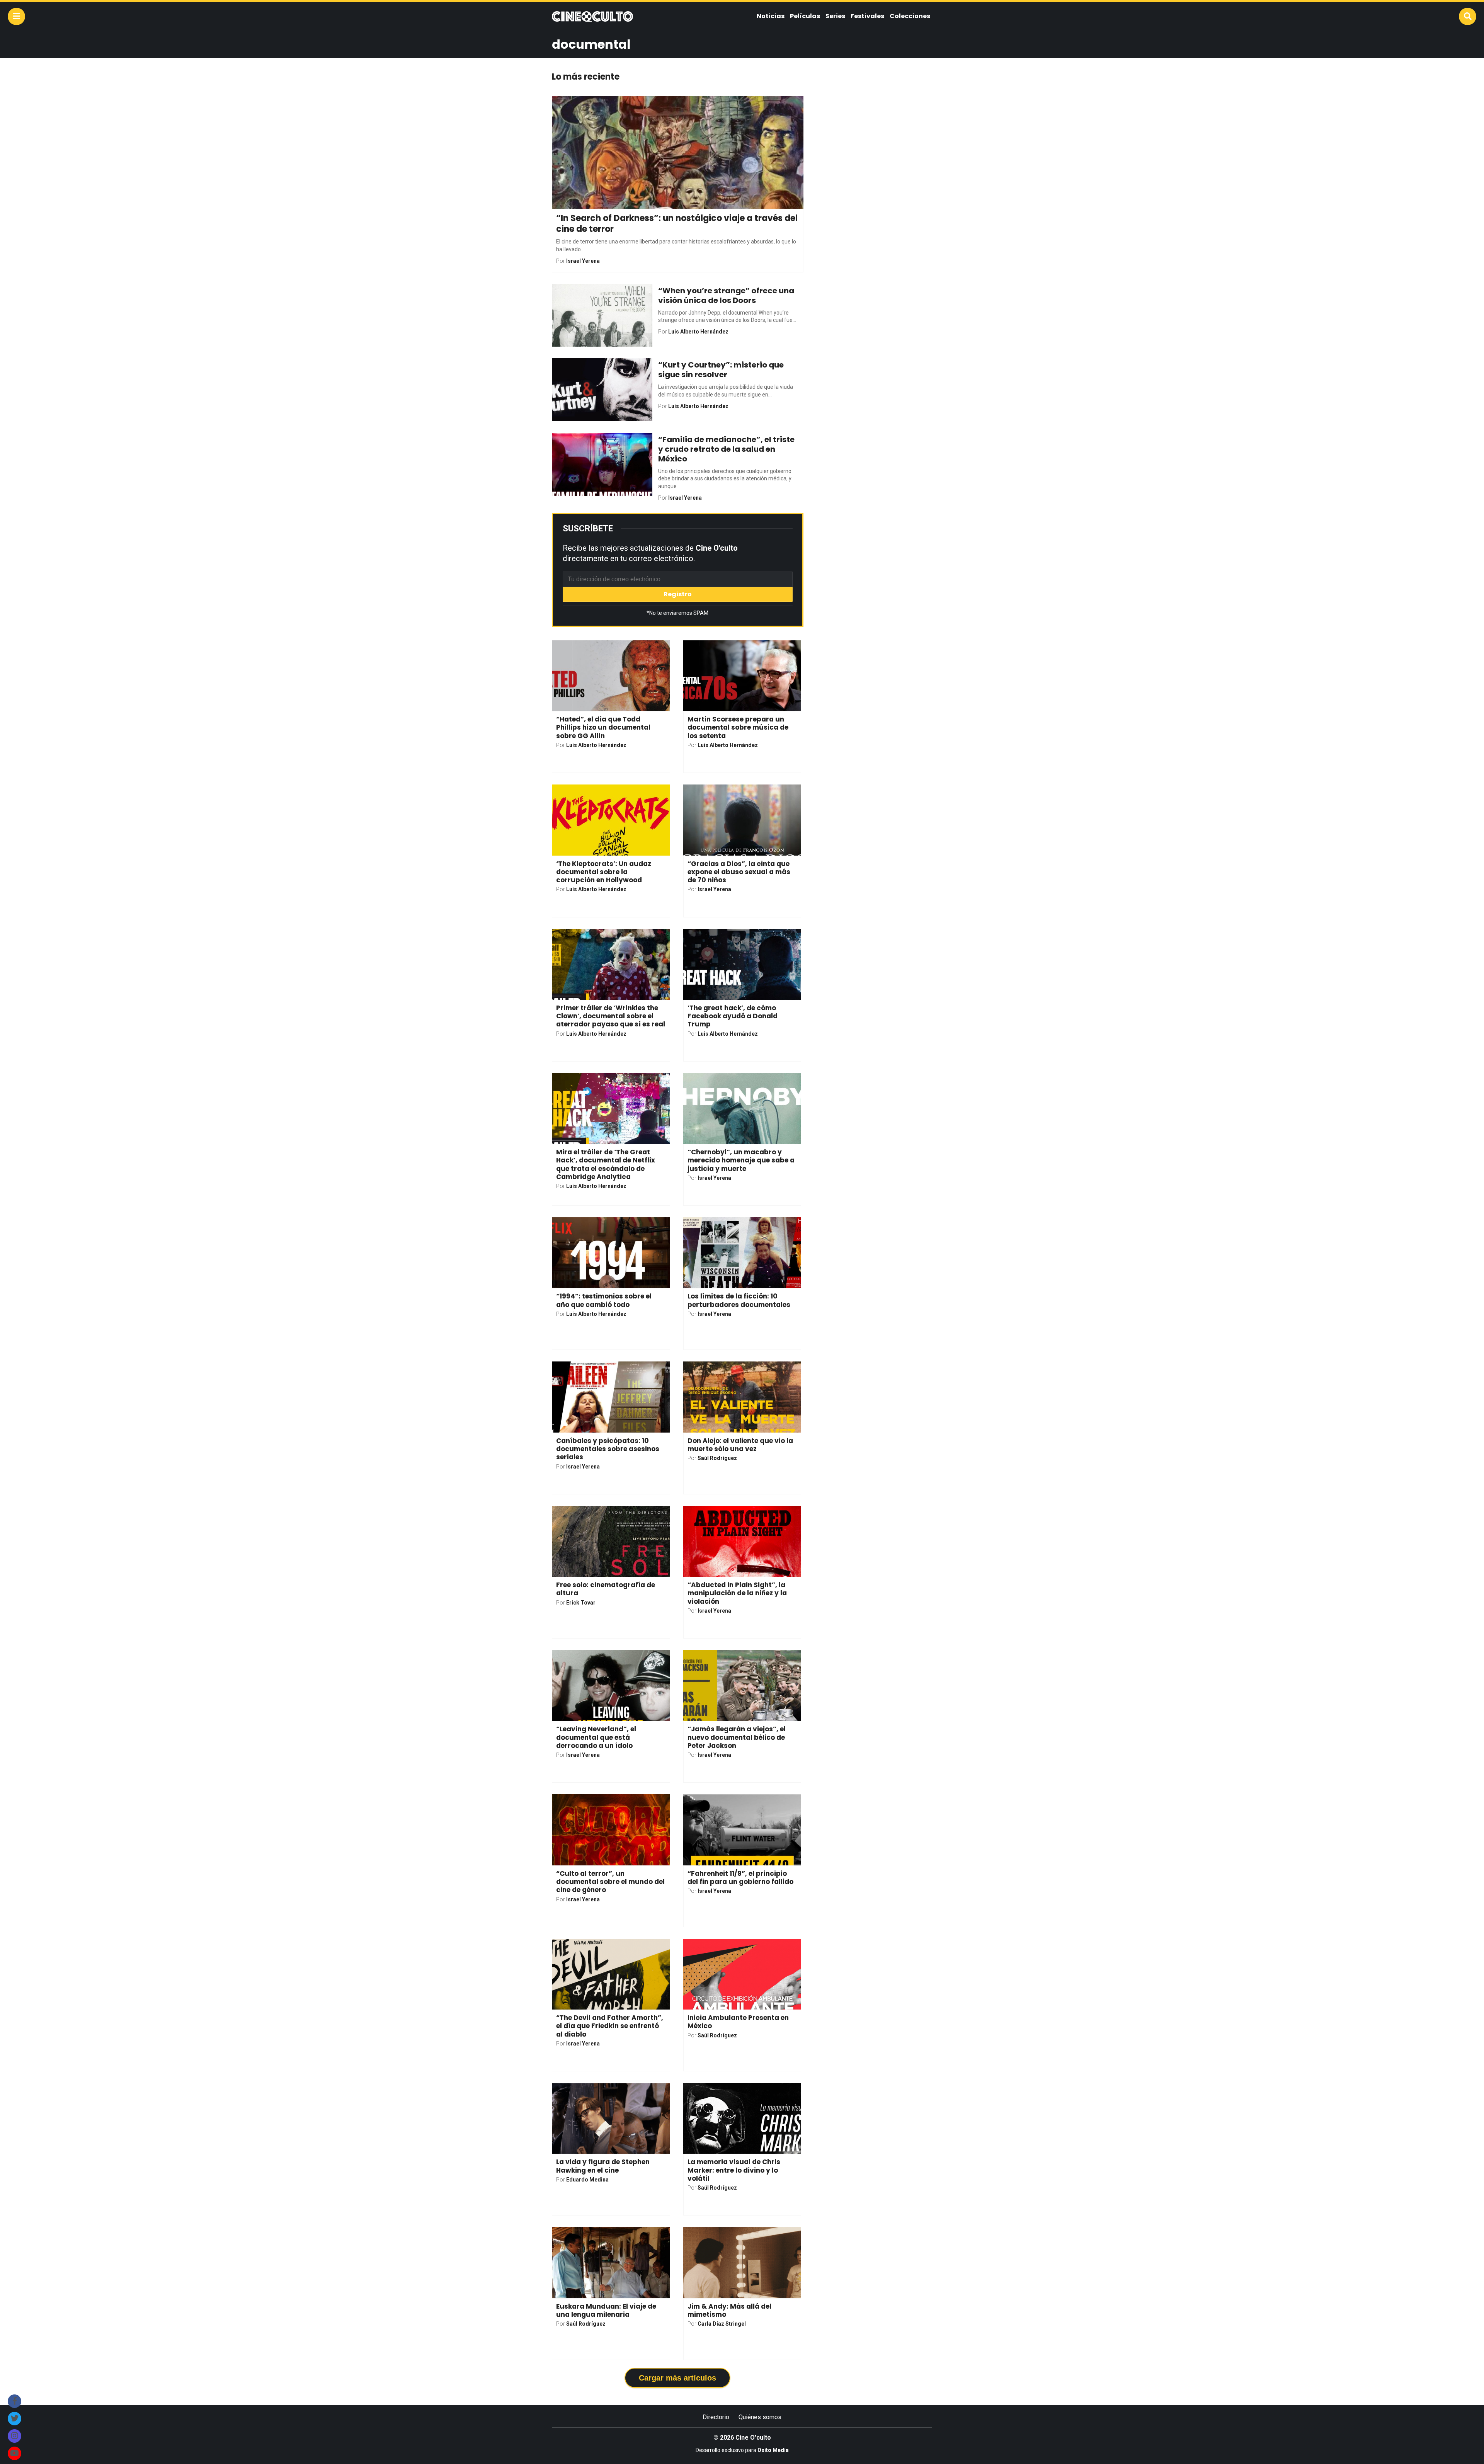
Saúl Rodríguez (717, 1458)
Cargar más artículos (677, 2378)
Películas (805, 16)
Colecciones (910, 16)
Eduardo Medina (587, 2180)
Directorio (716, 2417)
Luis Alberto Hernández (698, 332)
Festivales (867, 16)
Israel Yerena (583, 261)
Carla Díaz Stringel (722, 2324)
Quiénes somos (760, 2417)
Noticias (771, 16)
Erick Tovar (581, 1603)
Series (835, 16)
